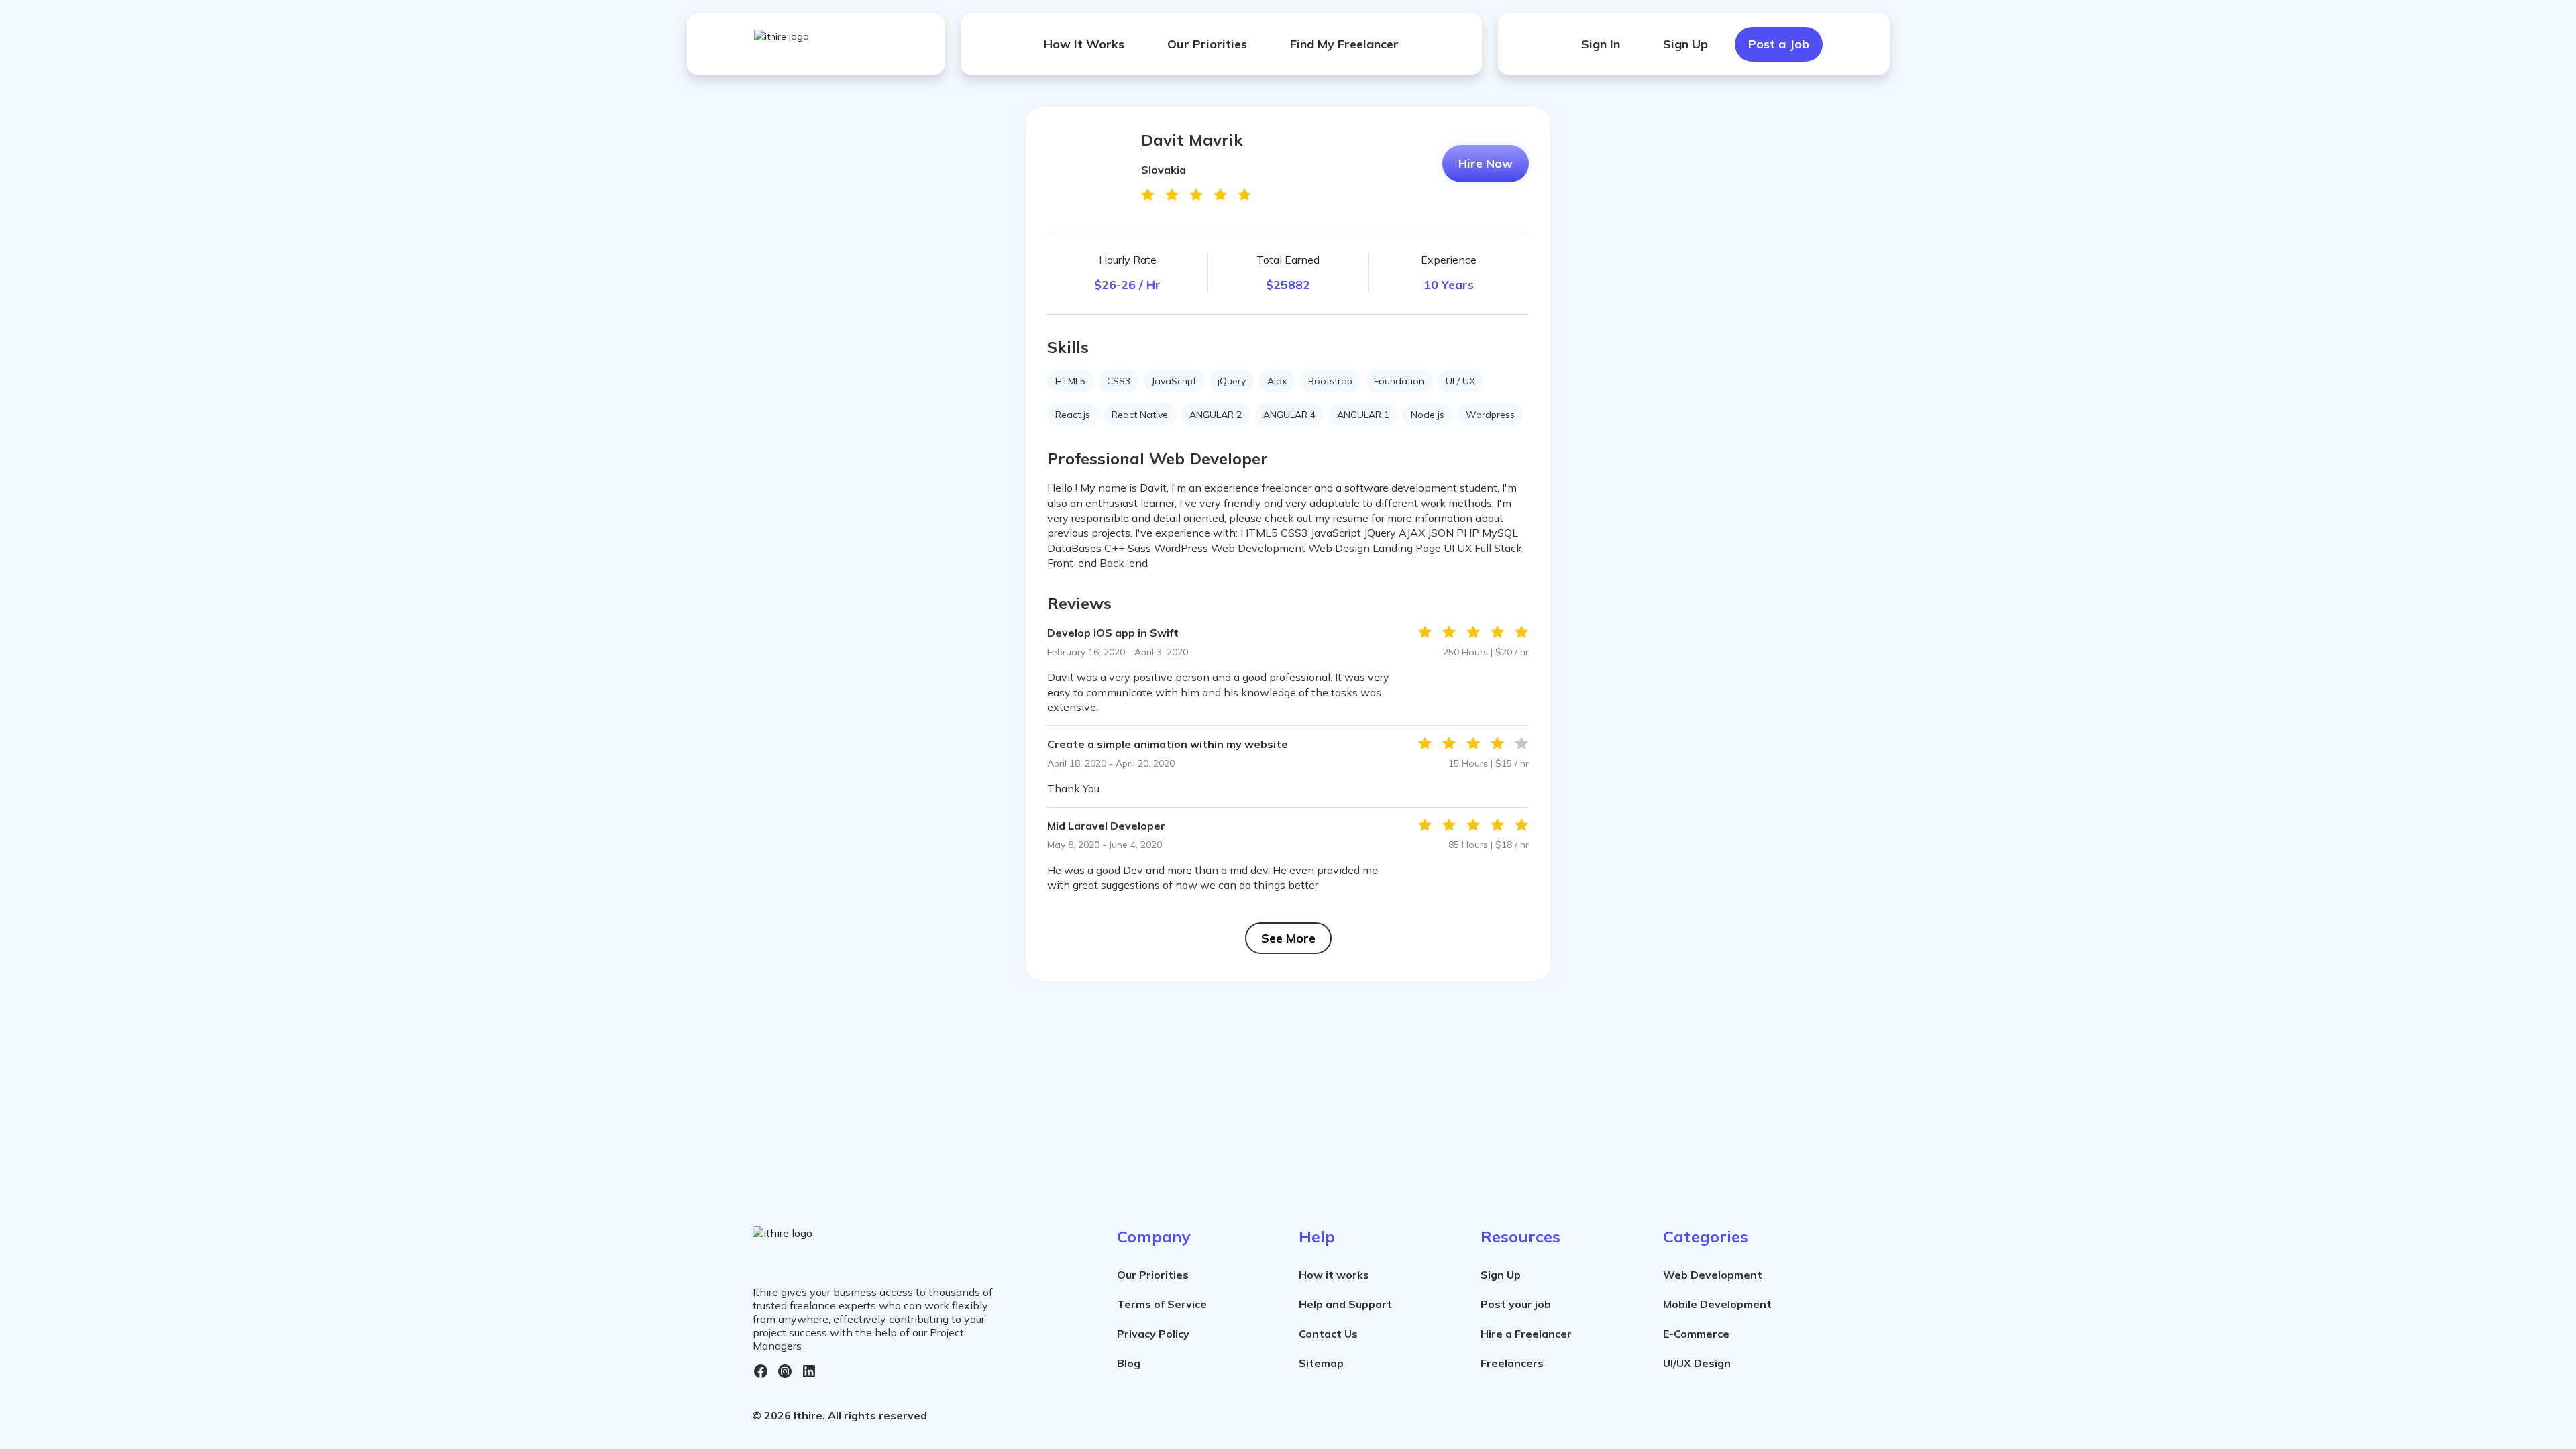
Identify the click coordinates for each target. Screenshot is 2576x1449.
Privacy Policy (1153, 1334)
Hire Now (1486, 163)
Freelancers (1512, 1363)
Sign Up (1685, 44)
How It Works (1084, 44)
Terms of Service (1162, 1304)
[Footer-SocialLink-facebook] (761, 1371)
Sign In (1601, 44)
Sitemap (1321, 1363)
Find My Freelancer (1344, 44)
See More (1288, 938)
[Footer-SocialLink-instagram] (785, 1371)
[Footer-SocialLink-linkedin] (809, 1371)
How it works (1334, 1275)
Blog (1129, 1363)
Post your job (1516, 1304)
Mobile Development (1717, 1304)
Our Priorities (1207, 44)
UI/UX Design (1697, 1363)
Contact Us (1328, 1334)
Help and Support (1345, 1304)
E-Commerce (1696, 1334)
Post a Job (1779, 44)
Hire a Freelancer (1526, 1334)
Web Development (1713, 1275)
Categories (1706, 1236)
